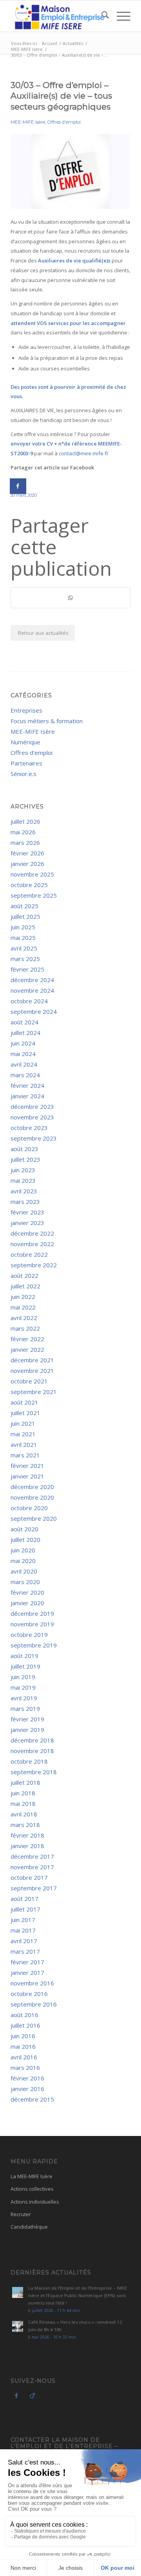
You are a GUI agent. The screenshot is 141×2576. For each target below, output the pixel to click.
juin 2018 (23, 1793)
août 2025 (24, 906)
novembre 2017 (32, 1867)
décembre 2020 (32, 1487)
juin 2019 (23, 1677)
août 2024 (24, 1022)
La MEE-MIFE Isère (32, 2176)
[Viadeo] (32, 2395)
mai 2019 (23, 1687)
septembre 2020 (34, 1518)
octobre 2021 (29, 1381)
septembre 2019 (34, 1645)
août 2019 (24, 1656)
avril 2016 (24, 2057)
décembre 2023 (32, 1107)
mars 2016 (25, 2068)
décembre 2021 (32, 1360)
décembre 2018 (32, 1740)
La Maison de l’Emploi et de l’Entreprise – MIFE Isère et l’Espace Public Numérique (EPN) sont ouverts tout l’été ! (78, 2295)
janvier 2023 (27, 1223)
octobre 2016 (29, 1994)
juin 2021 (23, 1423)
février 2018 (27, 1835)
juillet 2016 (25, 2025)
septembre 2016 (34, 2004)
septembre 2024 (34, 1011)
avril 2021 (24, 1444)
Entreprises (26, 710)
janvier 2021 (27, 1476)
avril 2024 (24, 1064)
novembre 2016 (32, 1983)
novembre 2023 (32, 1117)
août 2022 (24, 1275)
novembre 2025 (32, 874)
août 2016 (24, 2015)
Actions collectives (32, 2189)
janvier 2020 (27, 1603)
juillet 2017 (25, 1909)
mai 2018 (23, 1804)
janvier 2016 (27, 2089)
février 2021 (27, 1466)
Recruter (21, 2214)
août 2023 (24, 1149)
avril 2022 (24, 1318)
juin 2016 (23, 2036)
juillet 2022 (25, 1286)
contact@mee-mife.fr (84, 453)
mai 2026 (23, 832)
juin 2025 (23, 927)
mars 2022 (25, 1328)
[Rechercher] (101, 16)
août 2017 (24, 1899)
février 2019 (27, 1719)
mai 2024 (23, 1054)
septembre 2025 (34, 895)
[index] (70, 172)
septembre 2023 (34, 1138)
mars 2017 (25, 1951)
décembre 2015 (32, 2099)
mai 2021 (23, 1434)
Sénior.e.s (23, 774)
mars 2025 (25, 959)
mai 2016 (23, 2046)
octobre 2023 (29, 1128)
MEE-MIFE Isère (28, 122)
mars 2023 (25, 1202)
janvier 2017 (27, 1972)
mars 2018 (25, 1825)
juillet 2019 (25, 1666)
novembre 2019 (32, 1624)
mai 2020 (23, 1561)
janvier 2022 (27, 1349)
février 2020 (27, 1592)
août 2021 (24, 1402)
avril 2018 (24, 1814)
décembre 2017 (32, 1856)
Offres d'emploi (64, 122)
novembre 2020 (32, 1497)
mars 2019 (25, 1708)
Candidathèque (29, 2227)
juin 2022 (23, 1297)
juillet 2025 (25, 916)
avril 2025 (24, 948)
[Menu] (120, 16)
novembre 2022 (32, 1244)
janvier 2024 (27, 1096)
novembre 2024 (32, 990)
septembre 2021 (34, 1392)
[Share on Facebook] (18, 486)
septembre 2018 (34, 1772)
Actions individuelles (35, 2202)
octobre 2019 (29, 1635)
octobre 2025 (29, 885)
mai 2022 (23, 1307)
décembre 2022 (32, 1233)
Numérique (25, 742)
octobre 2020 (29, 1508)
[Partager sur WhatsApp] (70, 598)
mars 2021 (25, 1455)
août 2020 (24, 1529)
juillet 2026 (25, 821)
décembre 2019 (32, 1613)
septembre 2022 (34, 1265)
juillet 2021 (25, 1413)
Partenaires (26, 763)
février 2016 (27, 2078)
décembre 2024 (32, 980)
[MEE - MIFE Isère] (59, 16)
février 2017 (27, 1962)
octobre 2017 (29, 1877)
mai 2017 (23, 1930)
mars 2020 (25, 1582)
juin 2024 (23, 1043)
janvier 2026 (27, 864)
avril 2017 (24, 1941)
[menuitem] (101, 16)
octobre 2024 (29, 1001)
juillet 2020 (25, 1539)
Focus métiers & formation (47, 721)
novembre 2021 (32, 1371)
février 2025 (27, 969)
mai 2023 (23, 1180)
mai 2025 (23, 938)
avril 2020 (24, 1571)
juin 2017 (23, 1920)
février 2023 (27, 1212)
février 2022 (27, 1339)
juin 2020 (23, 1550)
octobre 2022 (29, 1254)
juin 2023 (23, 1170)
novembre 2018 (32, 1751)
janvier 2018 (27, 1846)
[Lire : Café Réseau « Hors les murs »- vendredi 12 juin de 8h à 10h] (18, 2326)
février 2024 (27, 1085)
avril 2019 (24, 1698)
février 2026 (27, 853)
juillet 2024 (25, 1033)
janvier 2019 (27, 1730)
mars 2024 (25, 1075)
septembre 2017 (34, 1888)
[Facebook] (16, 2395)
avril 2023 (24, 1191)
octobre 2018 (29, 1761)
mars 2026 (25, 842)
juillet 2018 (25, 1782)
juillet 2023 (25, 1159)
